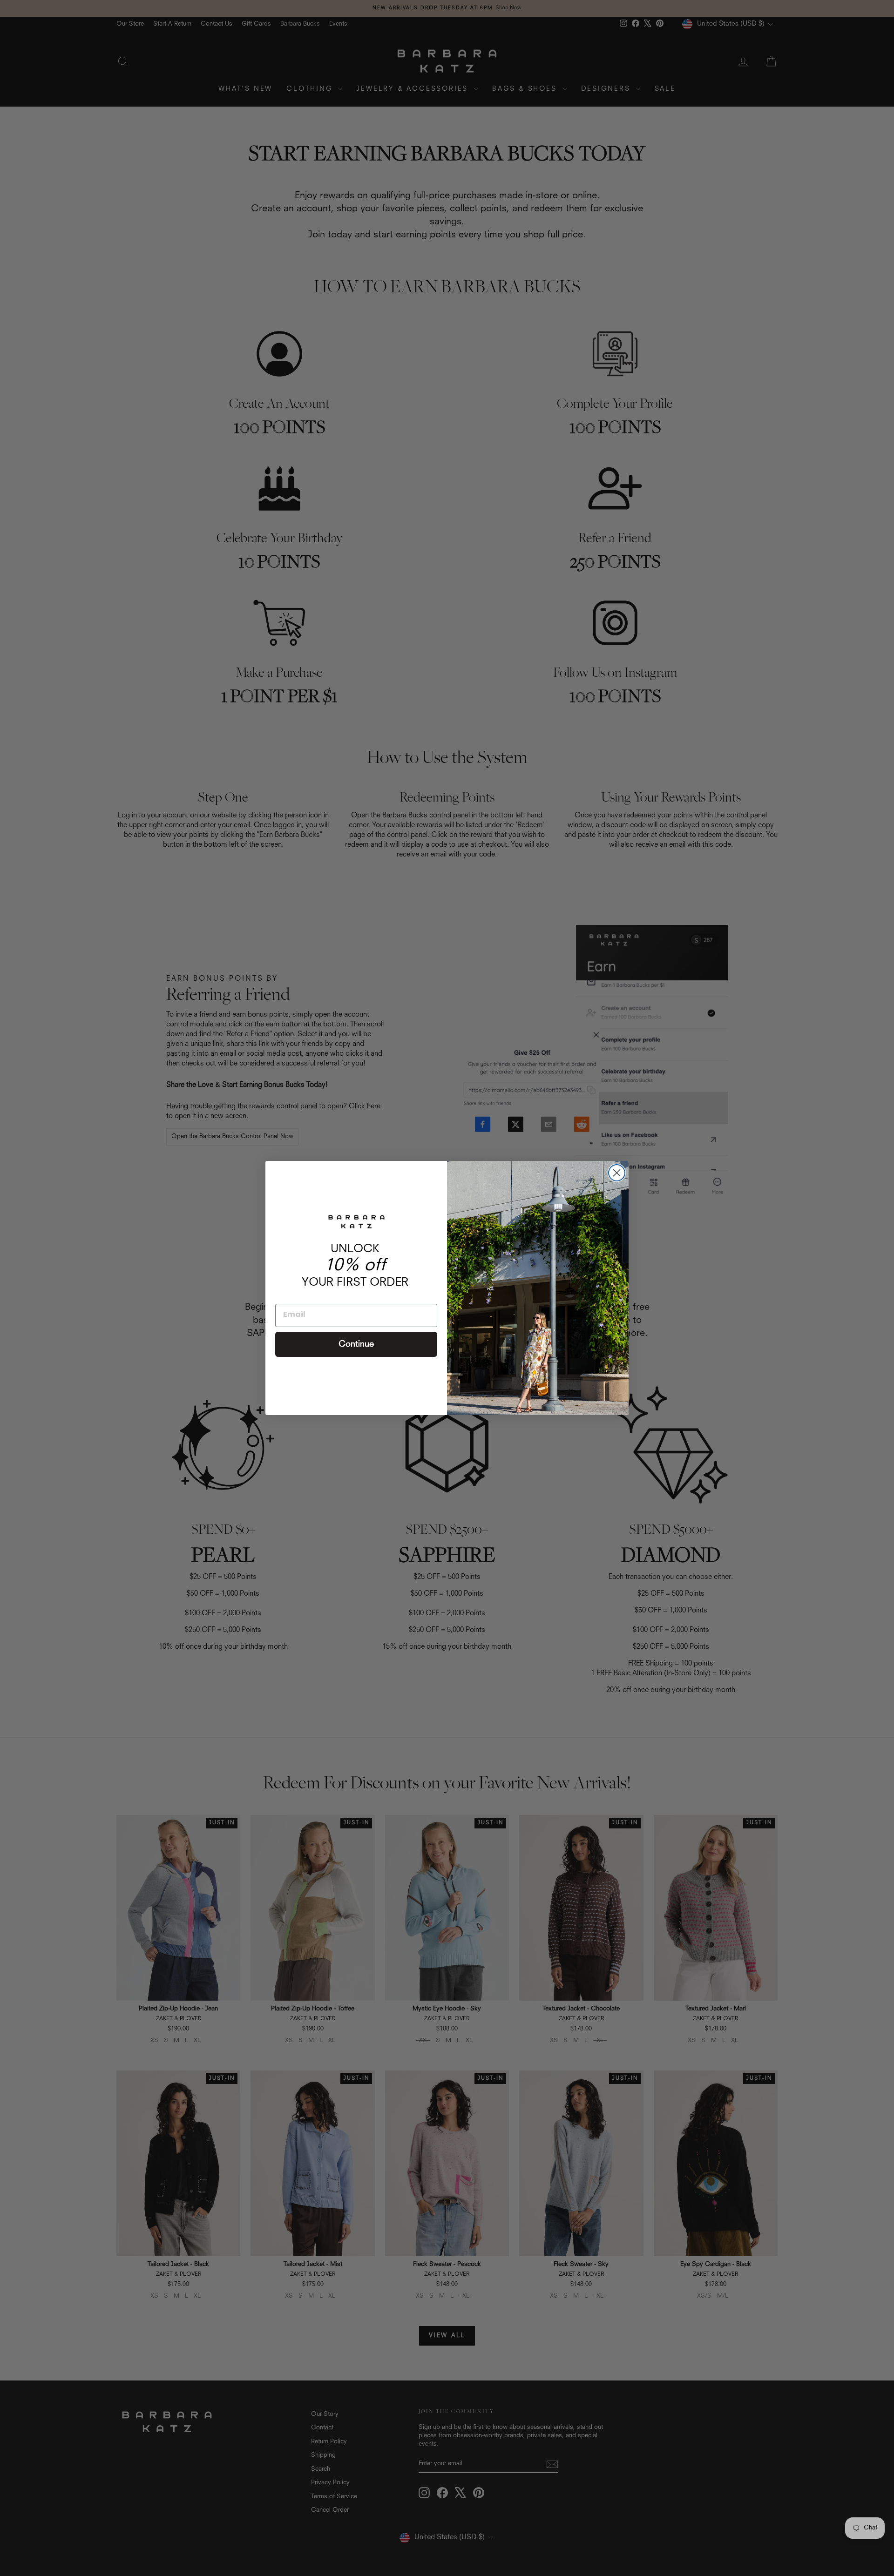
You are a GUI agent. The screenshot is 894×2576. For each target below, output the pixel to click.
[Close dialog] (617, 1173)
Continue (356, 1344)
